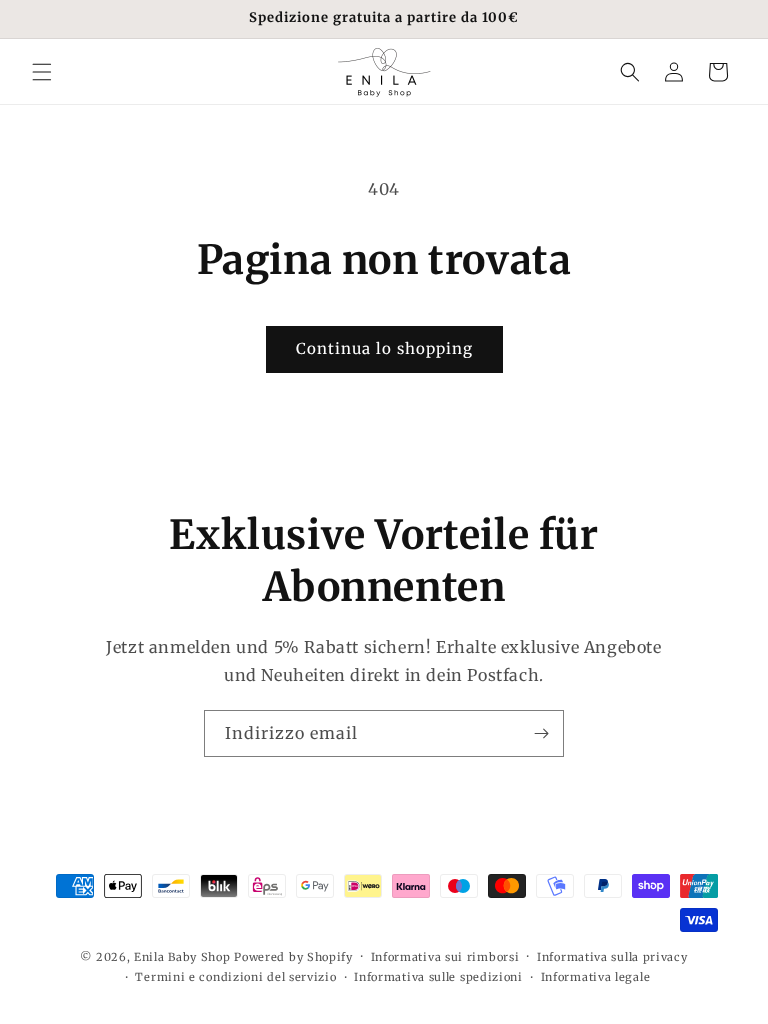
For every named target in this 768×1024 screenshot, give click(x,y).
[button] (42, 72)
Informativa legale (596, 977)
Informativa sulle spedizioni (438, 977)
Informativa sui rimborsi (445, 957)
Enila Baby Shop (182, 957)
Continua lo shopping (384, 348)
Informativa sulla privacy (612, 957)
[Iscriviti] (541, 733)
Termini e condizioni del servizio (235, 977)
